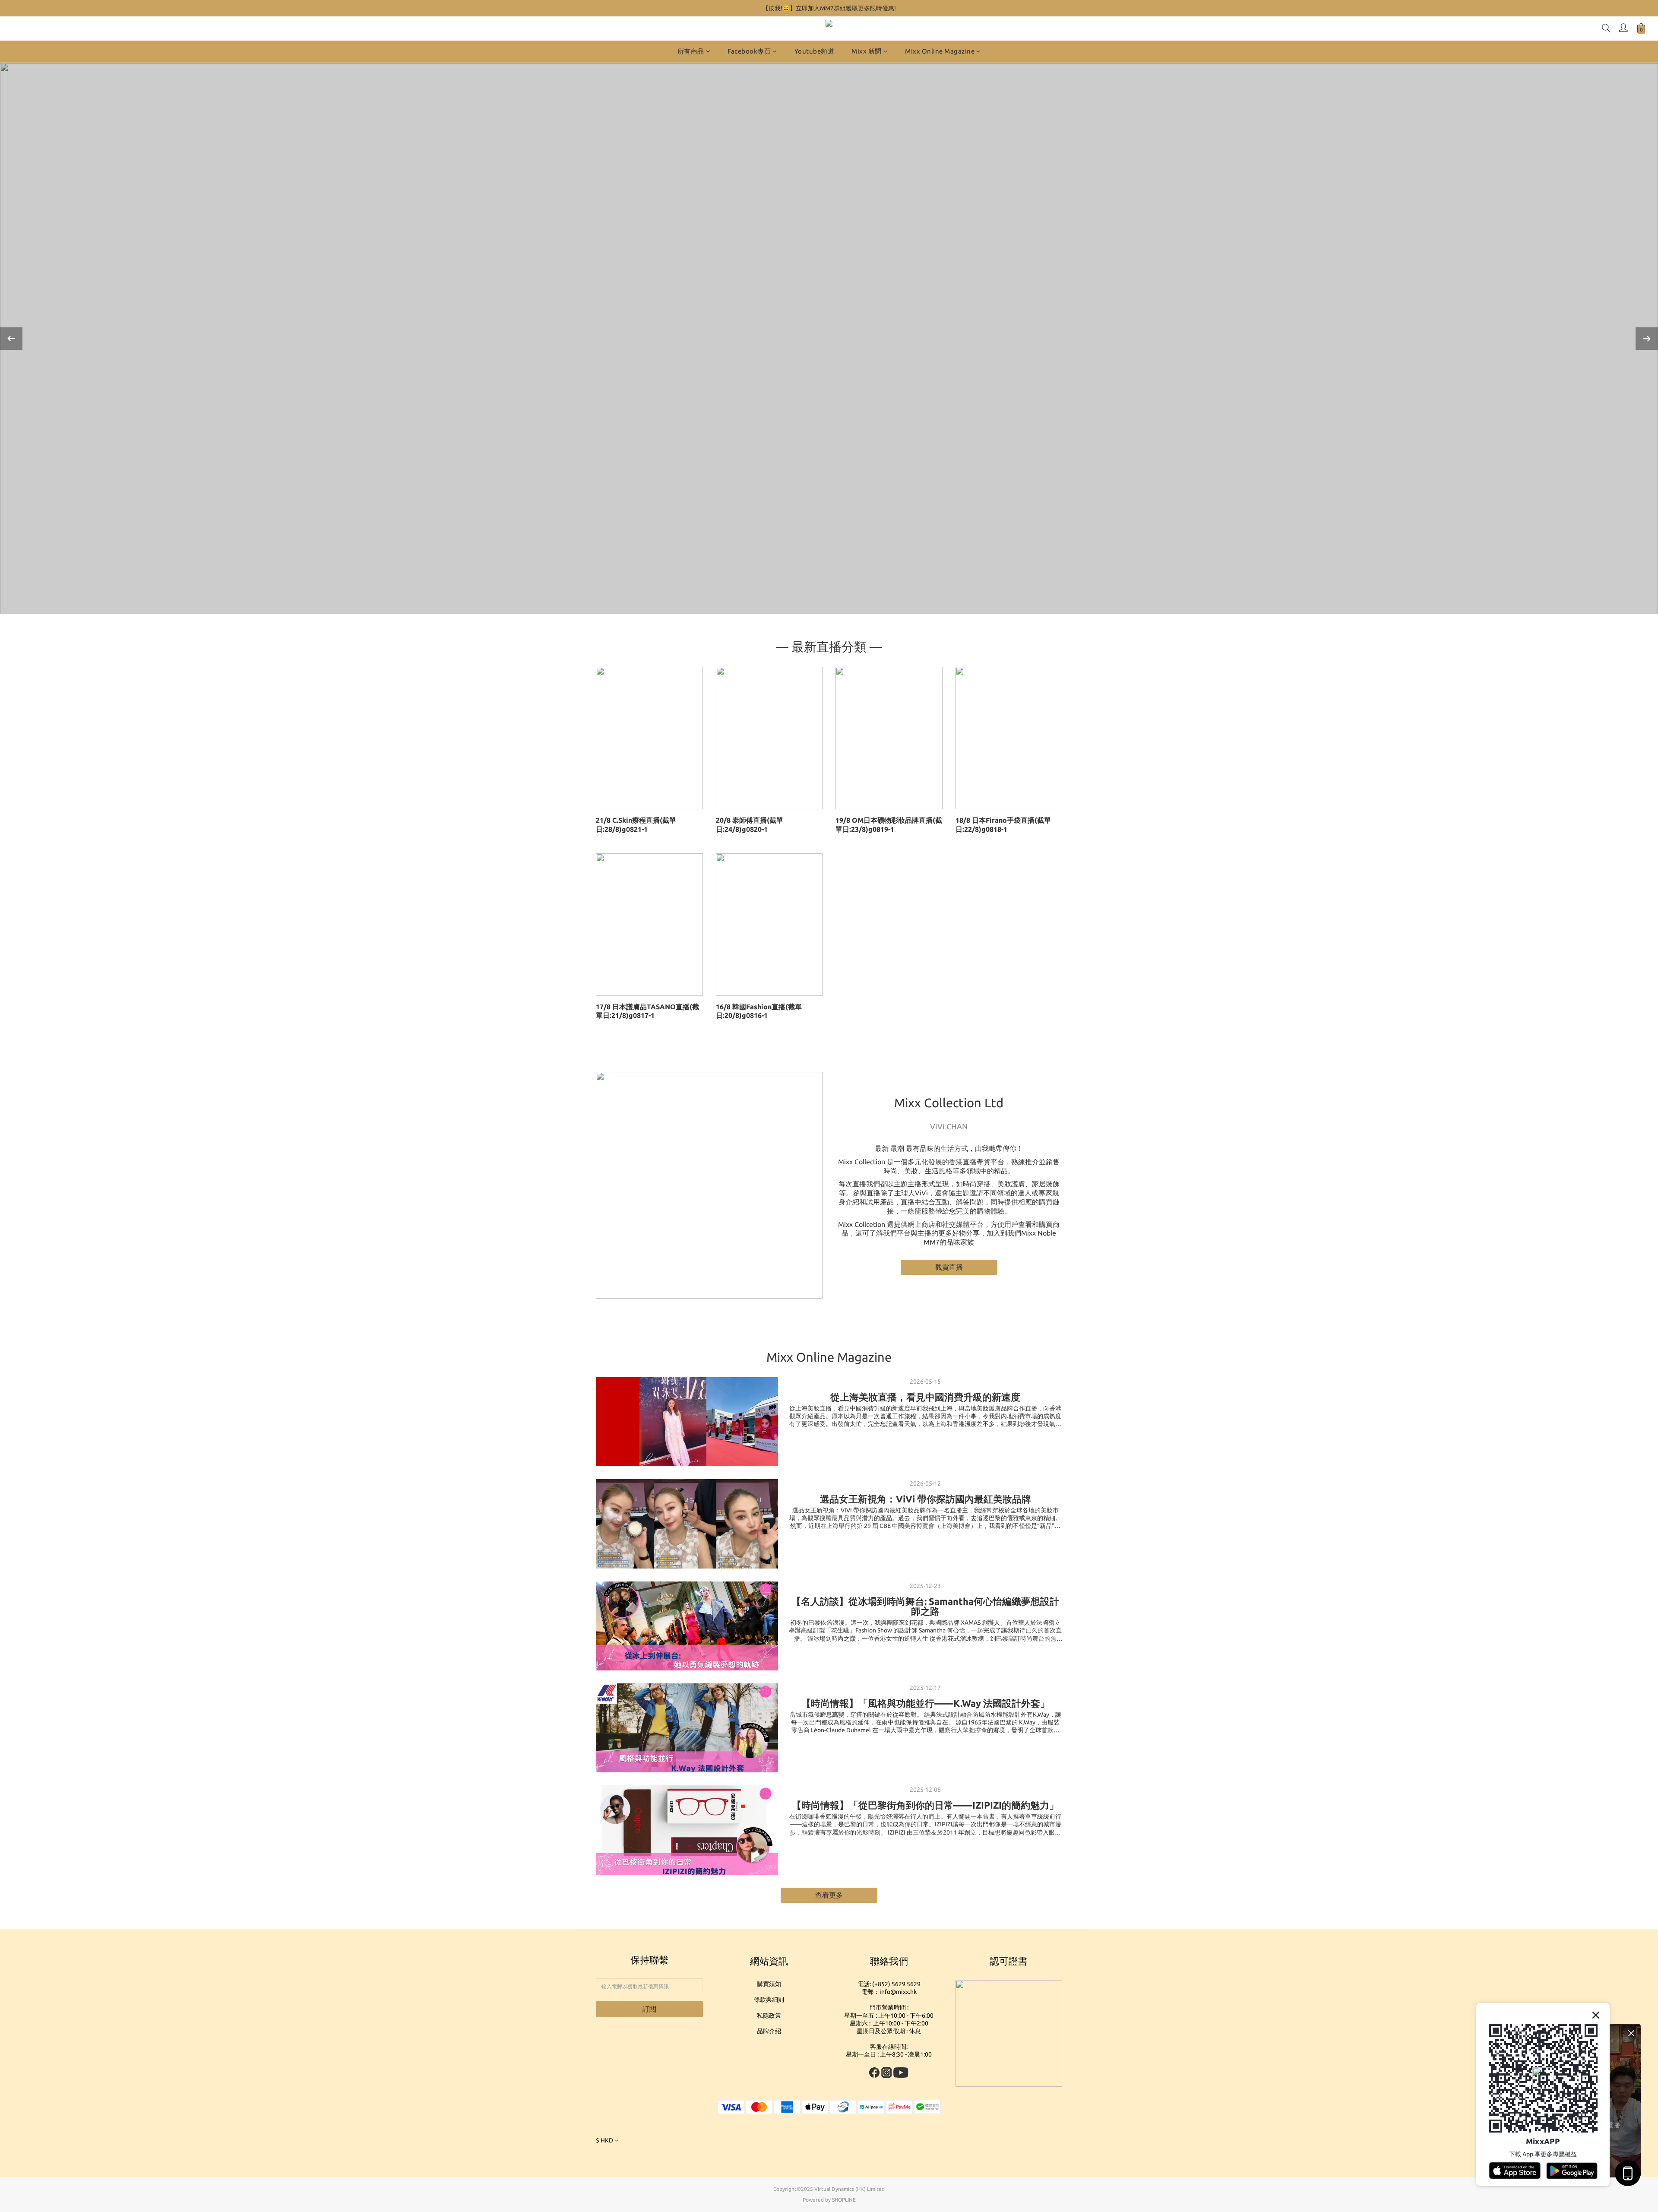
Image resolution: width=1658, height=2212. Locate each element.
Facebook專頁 (749, 51)
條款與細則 (769, 2000)
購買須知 (769, 1984)
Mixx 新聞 (867, 51)
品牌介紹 (769, 2031)
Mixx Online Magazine (940, 51)
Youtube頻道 (815, 51)
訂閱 (649, 2009)
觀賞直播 (949, 1267)
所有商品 (691, 51)
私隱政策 (769, 2016)
